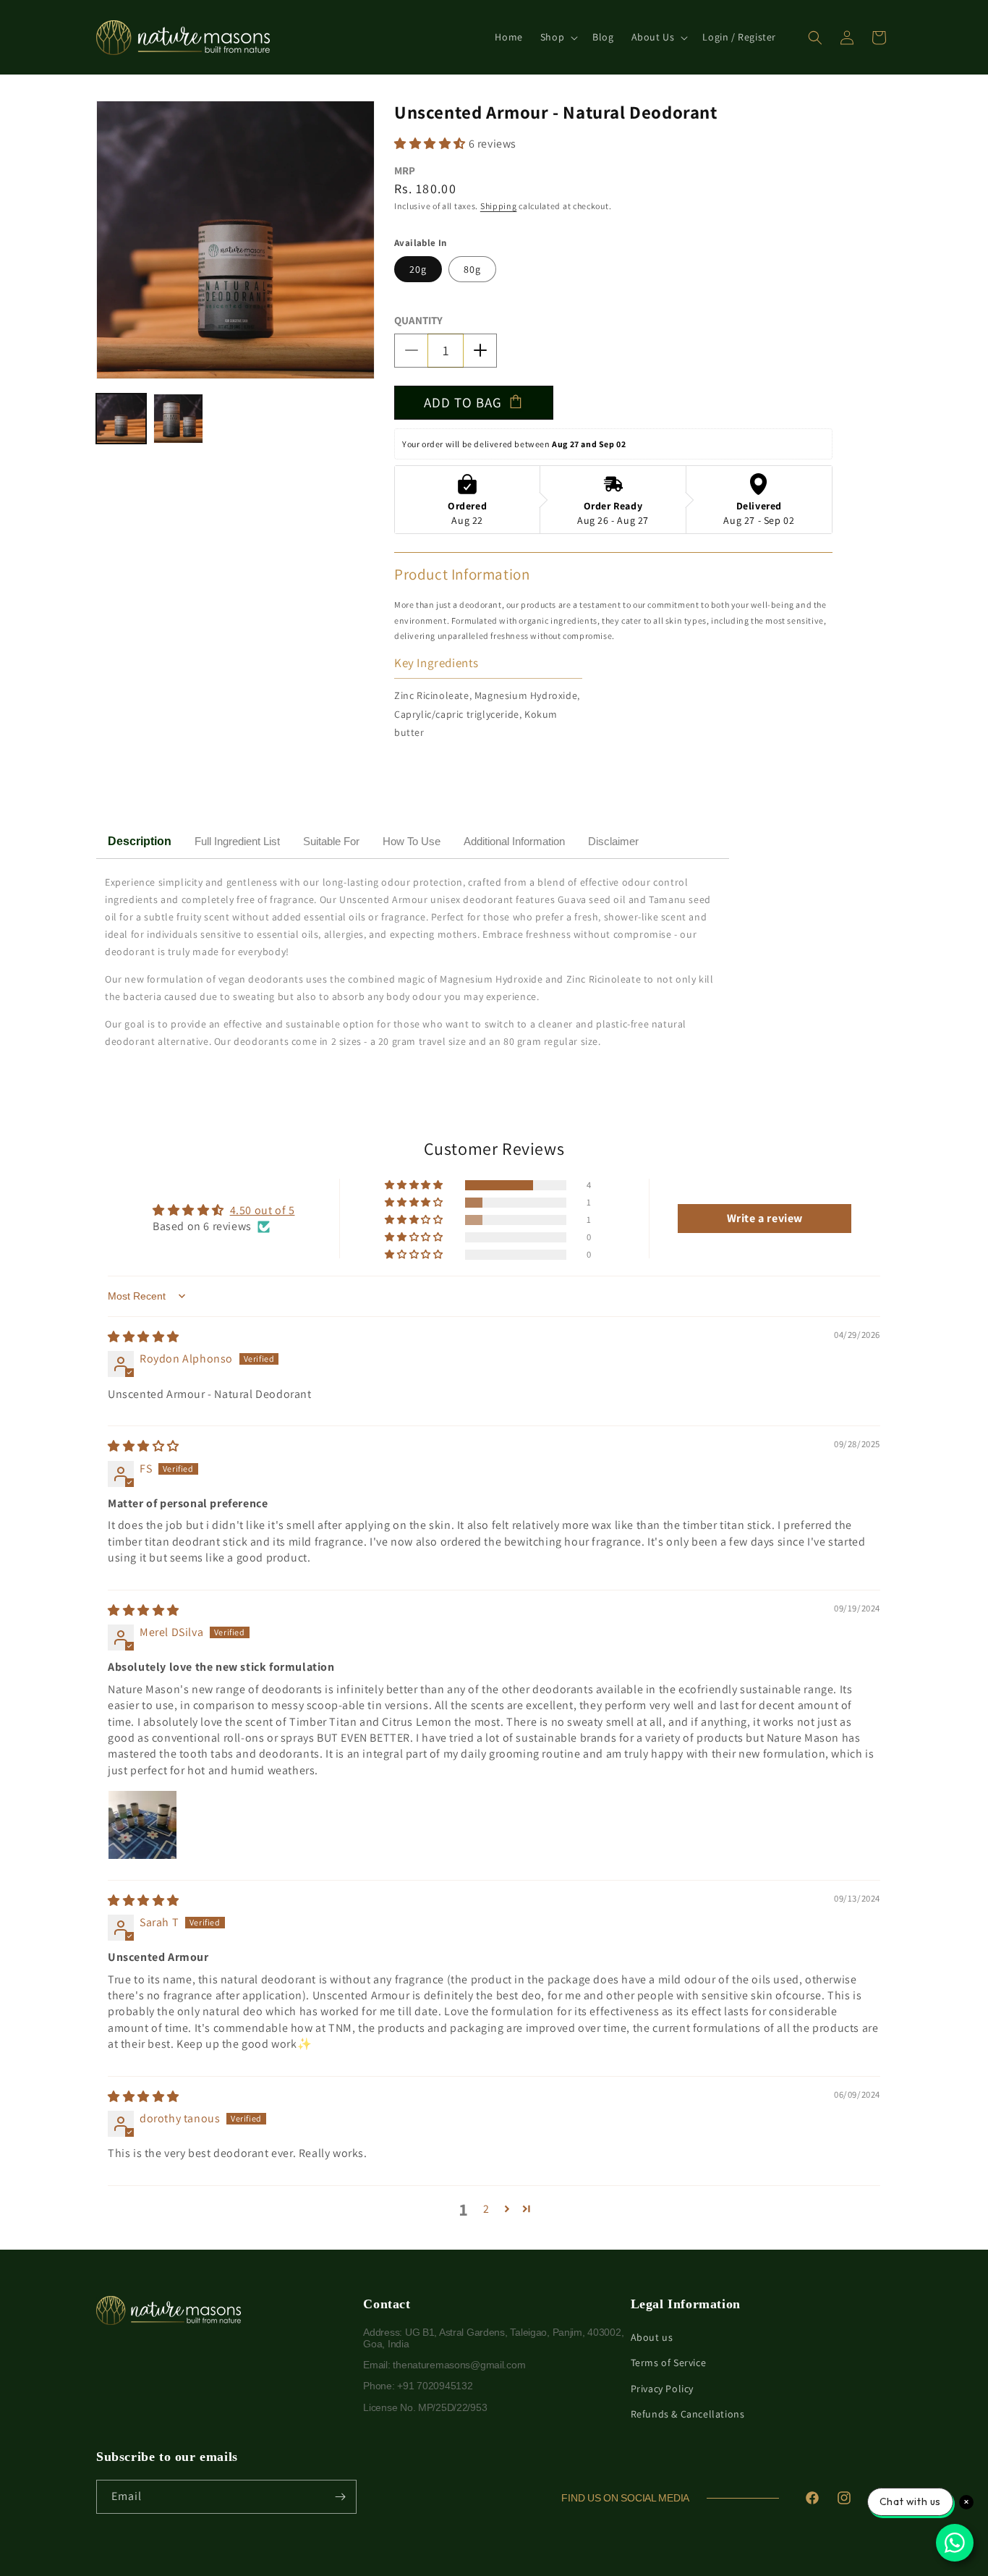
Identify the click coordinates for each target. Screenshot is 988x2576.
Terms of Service (669, 2363)
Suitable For (331, 841)
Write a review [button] (765, 1218)
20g (418, 269)
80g (472, 269)
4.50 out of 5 (263, 1210)
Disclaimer (613, 841)
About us (652, 2337)
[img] (144, 1337)
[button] (558, 37)
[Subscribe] (340, 2497)
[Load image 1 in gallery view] (121, 419)
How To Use (412, 841)
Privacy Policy (662, 2389)
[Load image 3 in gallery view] (178, 419)
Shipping (499, 206)
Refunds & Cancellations (688, 2414)
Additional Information (514, 841)
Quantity (418, 320)
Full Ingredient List (237, 841)
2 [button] (486, 2209)
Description (140, 841)
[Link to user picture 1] (142, 1825)
